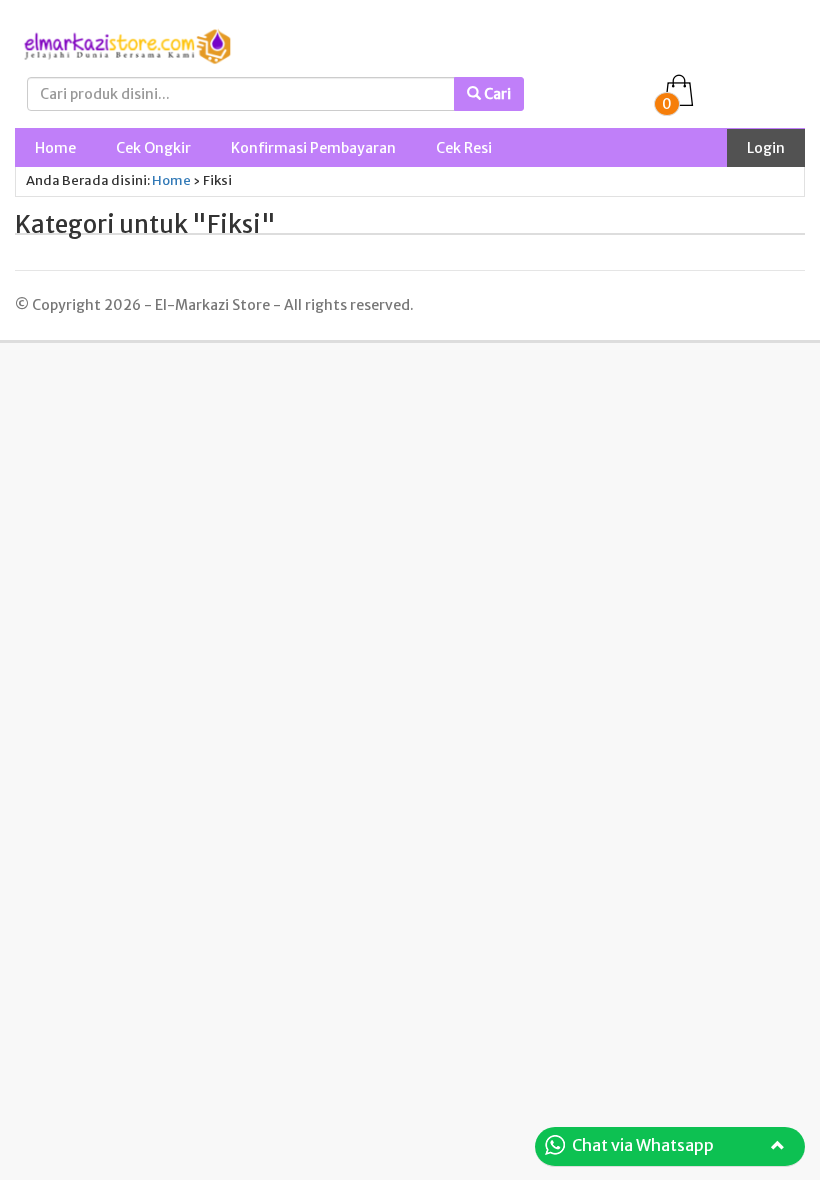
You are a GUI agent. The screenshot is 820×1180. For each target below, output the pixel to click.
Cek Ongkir (153, 148)
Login (766, 148)
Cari (496, 94)
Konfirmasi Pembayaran (313, 148)
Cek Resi (464, 148)
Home (55, 148)
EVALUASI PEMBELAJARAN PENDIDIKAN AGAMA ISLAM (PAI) (308, 1152)
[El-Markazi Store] (127, 44)
